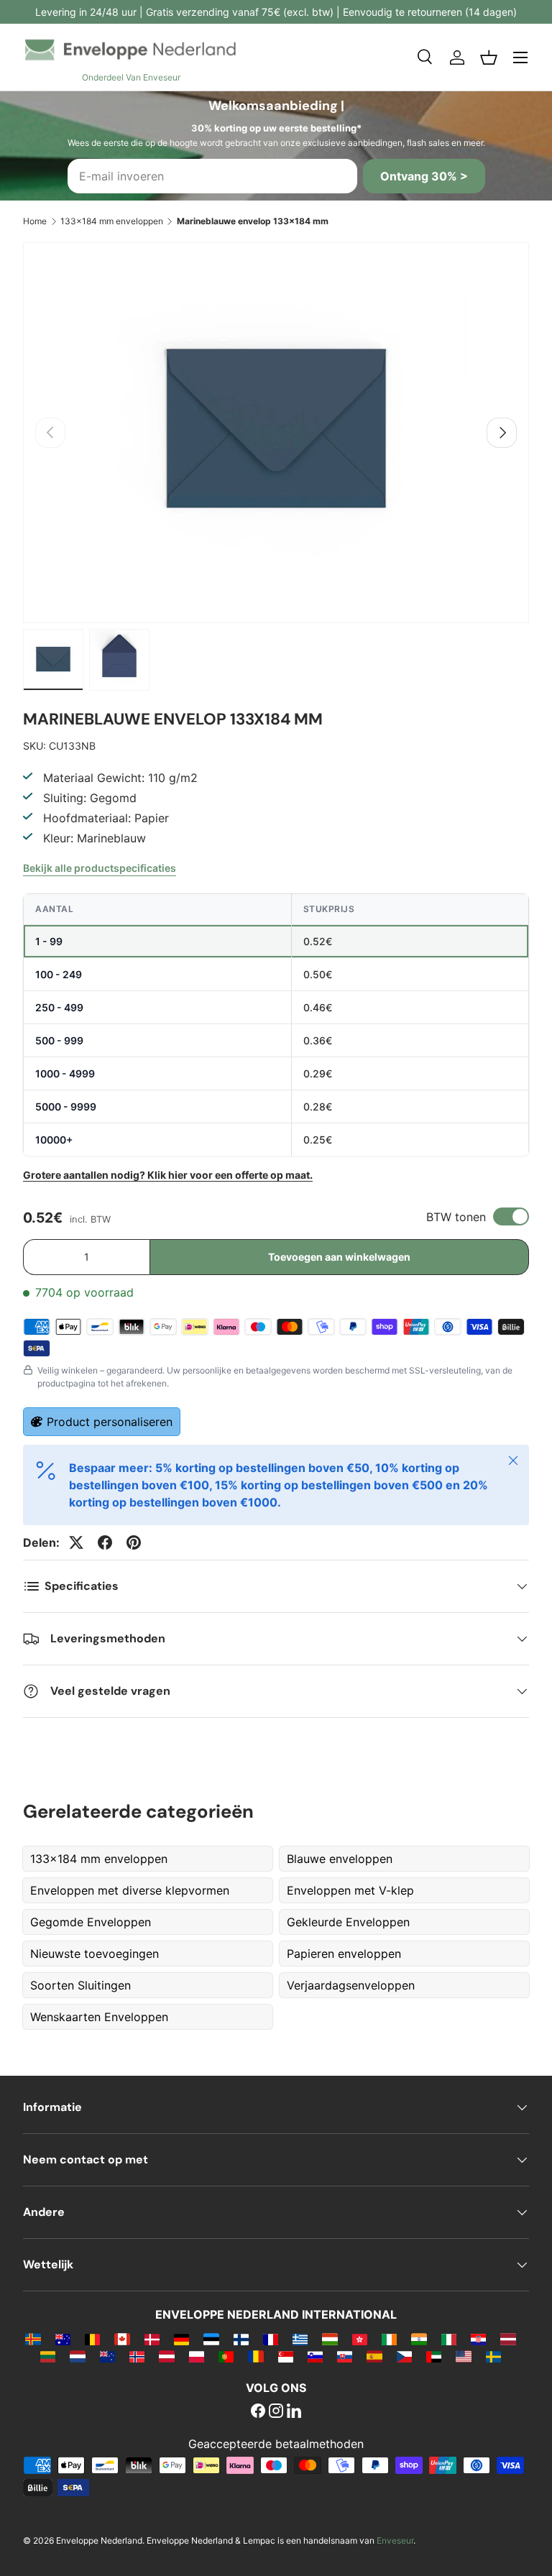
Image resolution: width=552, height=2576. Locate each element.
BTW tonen (456, 1217)
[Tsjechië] (404, 2356)
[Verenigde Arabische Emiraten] (434, 2356)
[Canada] (122, 2339)
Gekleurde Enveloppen (348, 1922)
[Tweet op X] (76, 1542)
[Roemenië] (256, 2356)
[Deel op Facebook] (105, 1542)
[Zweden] (493, 2356)
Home (35, 221)
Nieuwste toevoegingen (95, 1954)
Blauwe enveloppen (340, 1859)
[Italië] (449, 2339)
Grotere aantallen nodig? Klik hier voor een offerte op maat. (168, 1175)
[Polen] (197, 2356)
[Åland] (33, 2339)
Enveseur (395, 2540)
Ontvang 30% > (424, 176)
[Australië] (63, 2339)
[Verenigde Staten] (463, 2356)
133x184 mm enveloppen (112, 221)
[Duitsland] (181, 2339)
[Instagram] (276, 2412)
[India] (419, 2339)
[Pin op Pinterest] (134, 1542)
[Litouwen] (48, 2356)
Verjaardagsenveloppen (351, 1985)
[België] (92, 2339)
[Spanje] (374, 2356)
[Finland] (241, 2339)
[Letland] (508, 2339)
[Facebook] (258, 2412)
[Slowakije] (345, 2356)
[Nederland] (77, 2356)
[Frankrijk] (271, 2339)
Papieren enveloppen (344, 1954)
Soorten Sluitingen (80, 1985)
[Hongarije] (330, 2339)
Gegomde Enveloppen (91, 1922)
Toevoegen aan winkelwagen (339, 1257)
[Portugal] (226, 2356)
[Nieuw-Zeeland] (107, 2356)
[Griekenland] (300, 2339)
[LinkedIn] (294, 2412)
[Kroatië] (478, 2339)
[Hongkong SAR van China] (360, 2339)
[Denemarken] (152, 2339)
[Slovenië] (315, 2356)
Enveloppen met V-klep (350, 1890)
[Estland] (211, 2339)
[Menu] (520, 57)
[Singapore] (286, 2356)
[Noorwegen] (137, 2356)
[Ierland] (389, 2339)
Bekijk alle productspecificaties (100, 868)
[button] (489, 57)
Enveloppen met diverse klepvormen (130, 1890)
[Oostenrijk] (166, 2356)
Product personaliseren (110, 1422)
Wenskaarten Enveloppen (99, 2017)
